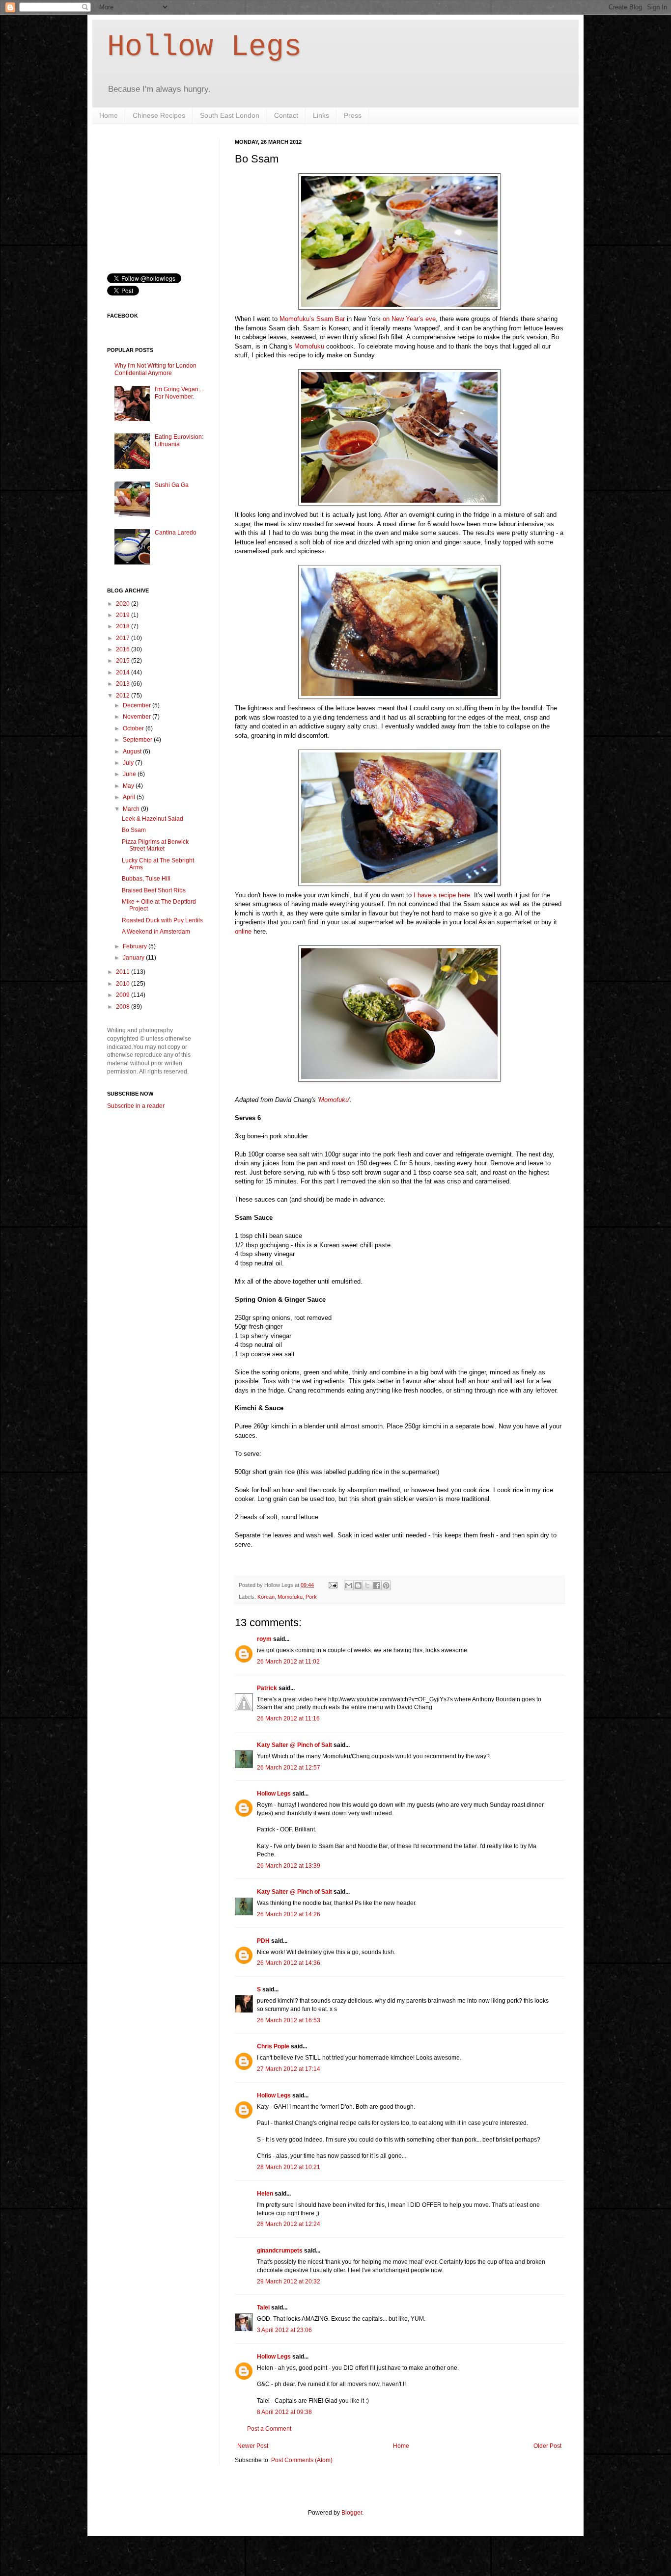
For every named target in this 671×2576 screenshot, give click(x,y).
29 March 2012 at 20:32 (289, 2281)
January (134, 958)
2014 (124, 672)
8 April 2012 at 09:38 (284, 2412)
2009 (124, 995)
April (130, 797)
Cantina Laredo (176, 533)
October (134, 728)
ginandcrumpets (280, 2251)
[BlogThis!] (358, 1585)
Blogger (352, 2513)
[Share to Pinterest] (386, 1585)
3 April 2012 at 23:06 (284, 2330)
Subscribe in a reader (136, 1106)
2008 (124, 1007)
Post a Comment (269, 2429)
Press (353, 115)
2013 (124, 684)
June (130, 774)
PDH (263, 1941)
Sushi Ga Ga (172, 485)
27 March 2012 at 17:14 (289, 2069)
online (243, 931)
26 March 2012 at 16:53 (289, 2020)
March (132, 809)
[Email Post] (333, 1585)
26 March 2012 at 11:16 (288, 1718)
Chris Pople (273, 2046)
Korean (266, 1597)
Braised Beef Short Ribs (154, 890)
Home (109, 115)
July (129, 763)
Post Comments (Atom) (302, 2460)
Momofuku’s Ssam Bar (312, 319)
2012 (124, 696)
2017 (124, 638)
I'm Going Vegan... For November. (179, 393)
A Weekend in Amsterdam (156, 932)
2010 (124, 984)
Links (321, 115)
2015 (124, 661)
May (129, 786)
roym (264, 1639)
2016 (124, 649)
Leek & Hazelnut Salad (153, 819)
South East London (230, 115)
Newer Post (253, 2446)
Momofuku (309, 346)
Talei (263, 2308)
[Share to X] (367, 1585)
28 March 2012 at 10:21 (289, 2167)
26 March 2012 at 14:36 (289, 1963)
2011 (124, 972)
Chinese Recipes (159, 115)
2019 (124, 615)
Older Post (547, 2446)
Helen (265, 2194)
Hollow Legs (204, 47)
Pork (311, 1597)
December (138, 705)
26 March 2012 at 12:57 (289, 1768)
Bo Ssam (134, 830)
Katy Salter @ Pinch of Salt (294, 1745)
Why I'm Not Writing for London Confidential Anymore (155, 369)
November (138, 717)
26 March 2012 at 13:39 (289, 1866)
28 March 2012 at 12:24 (289, 2224)
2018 (124, 626)
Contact (286, 115)
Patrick (267, 1688)
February (136, 946)
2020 (124, 604)
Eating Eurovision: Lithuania (179, 440)
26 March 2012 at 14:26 (289, 1914)
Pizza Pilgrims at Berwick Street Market (155, 845)
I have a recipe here (442, 895)
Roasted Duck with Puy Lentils (162, 920)
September (138, 740)
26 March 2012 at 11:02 (288, 1662)
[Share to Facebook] (377, 1585)
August (133, 751)
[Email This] (349, 1585)
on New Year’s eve (409, 319)
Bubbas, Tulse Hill (146, 879)
